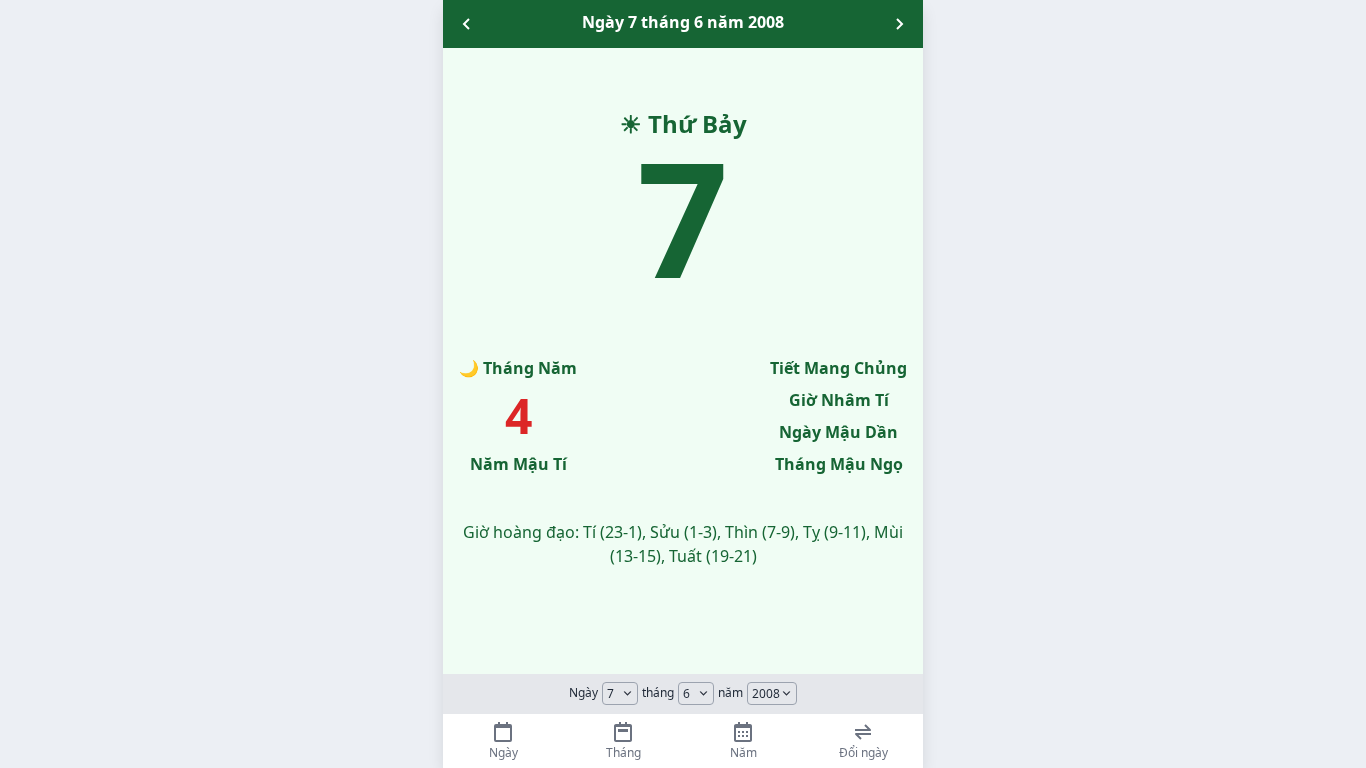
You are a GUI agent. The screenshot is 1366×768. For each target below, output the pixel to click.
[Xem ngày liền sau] (899, 24)
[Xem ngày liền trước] (467, 24)
